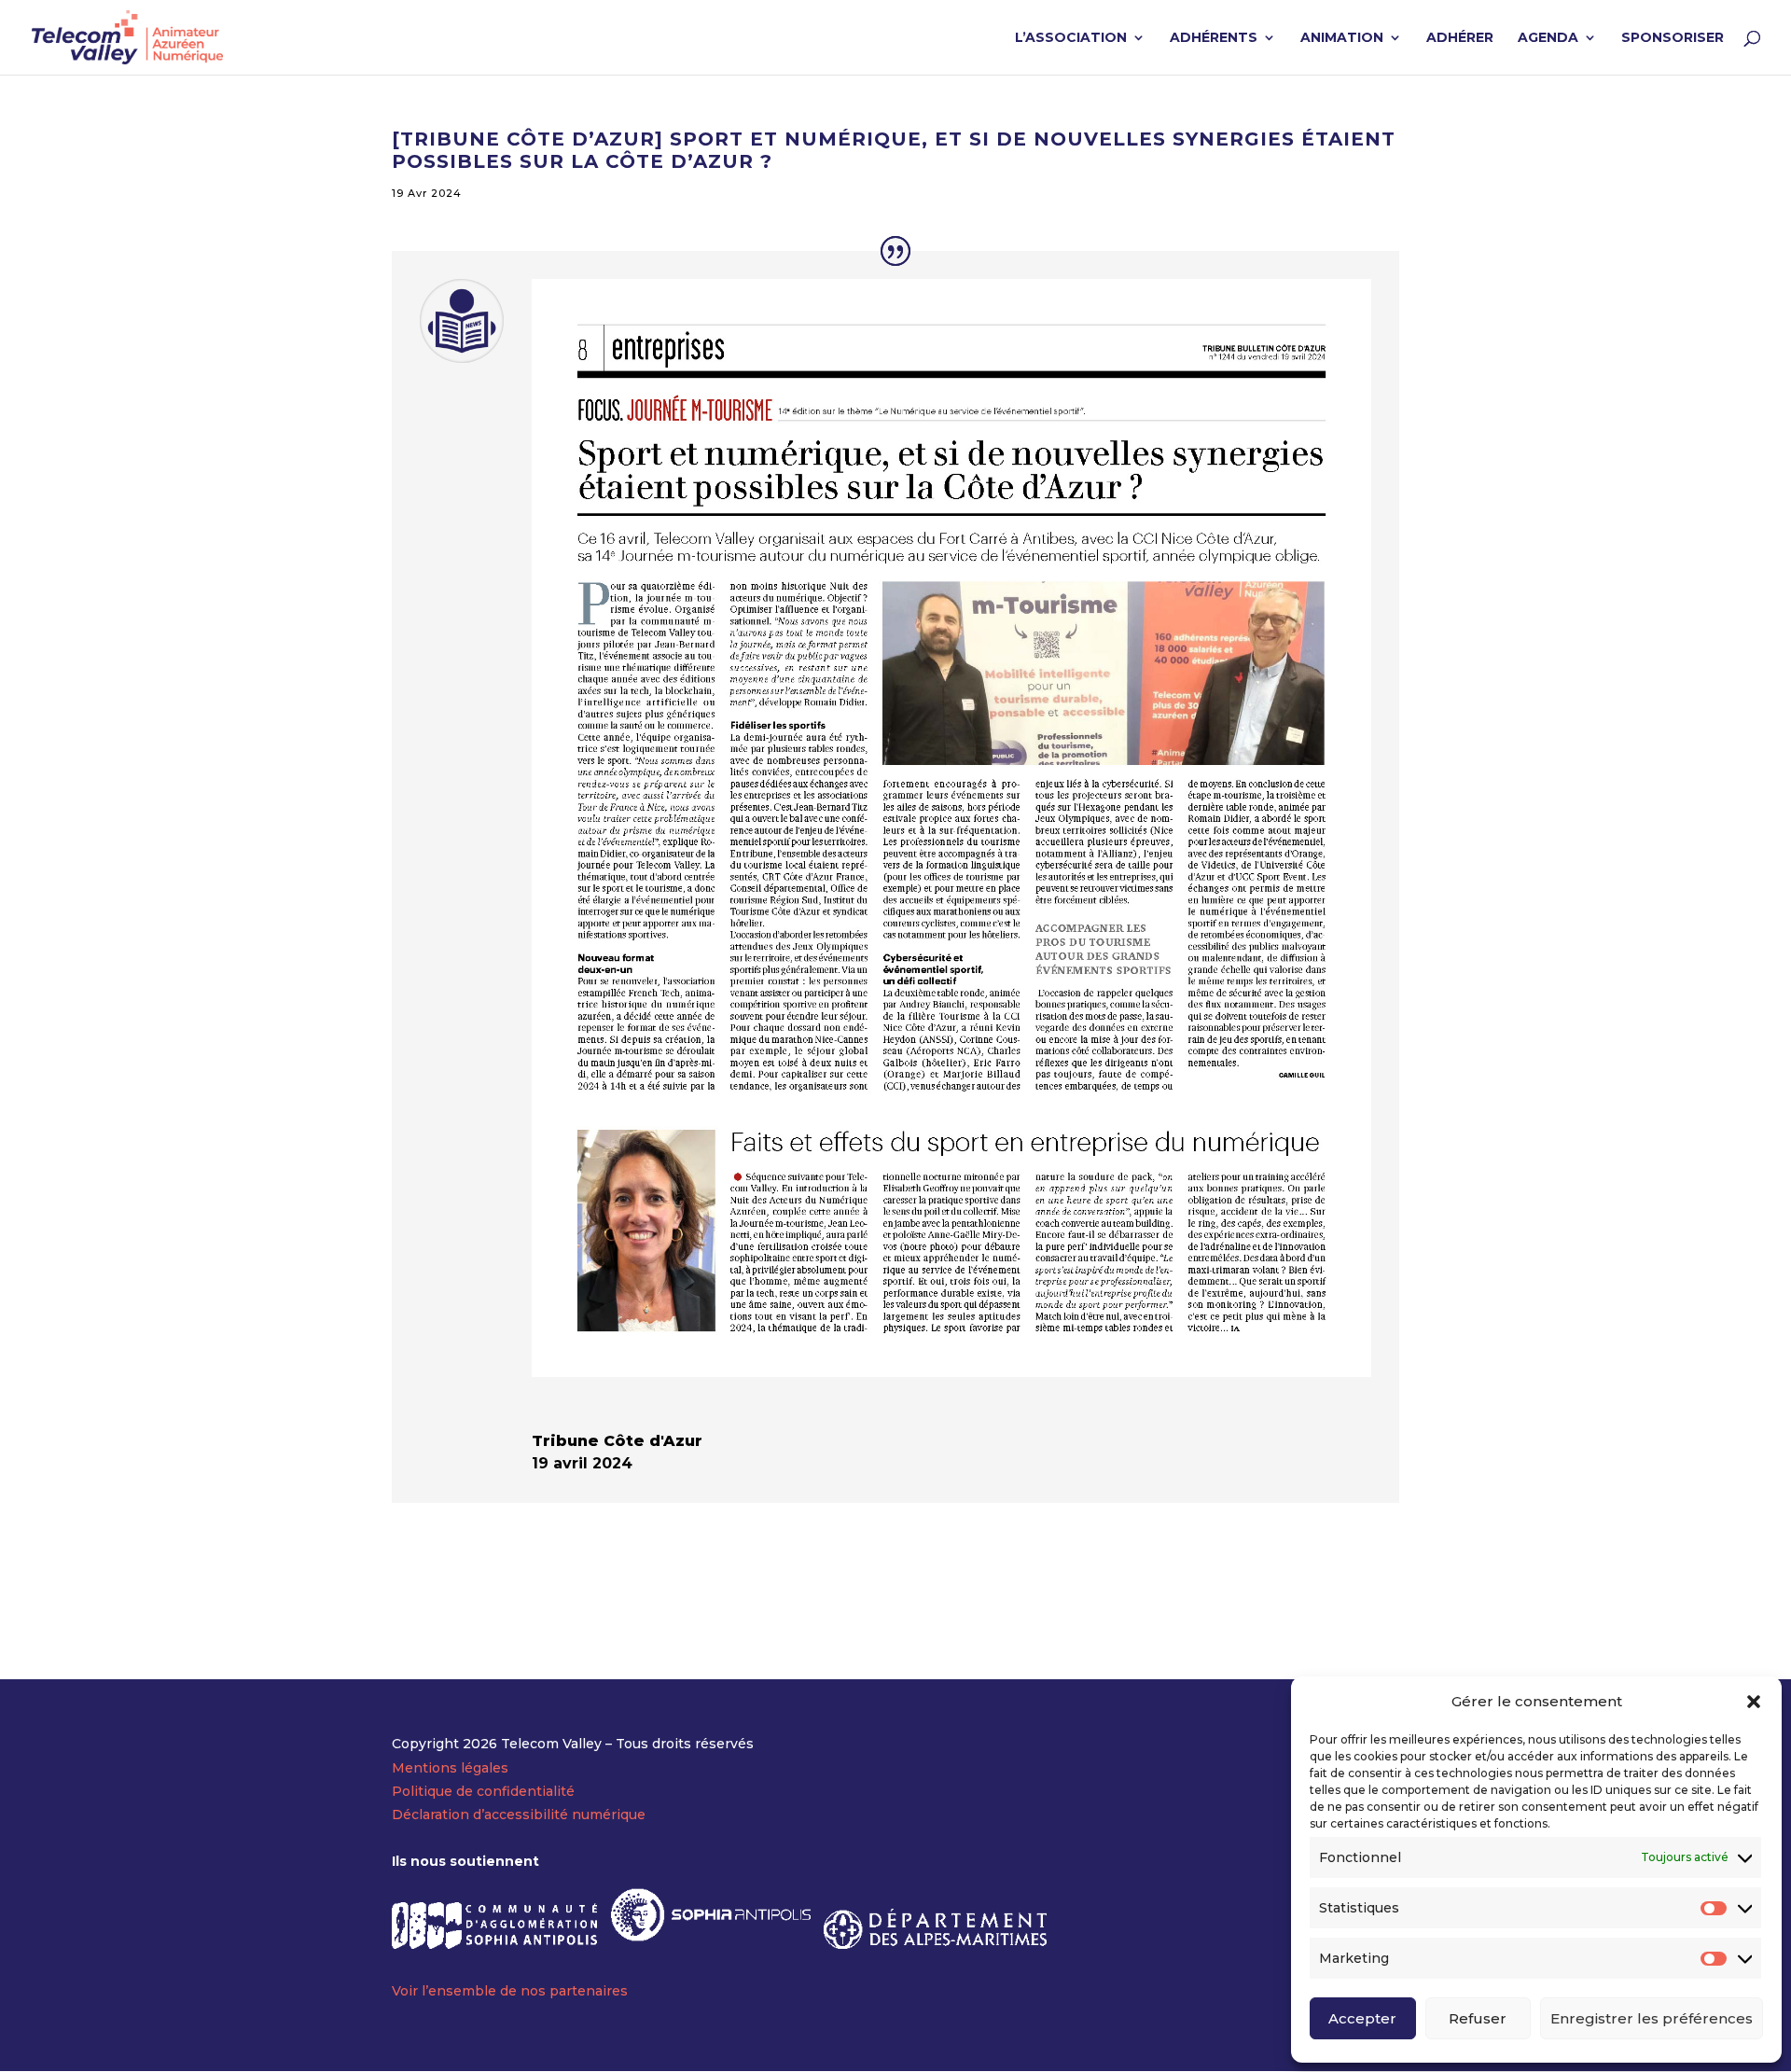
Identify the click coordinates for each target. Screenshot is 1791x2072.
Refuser (1478, 2018)
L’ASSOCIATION (1071, 38)
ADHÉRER (1460, 38)
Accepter (1362, 2018)
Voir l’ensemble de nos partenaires (510, 1991)
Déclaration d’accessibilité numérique (519, 1815)
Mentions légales (450, 1768)
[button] (1754, 1702)
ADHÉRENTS (1214, 38)
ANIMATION (1342, 38)
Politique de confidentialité (483, 1791)
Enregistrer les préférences (1652, 2018)
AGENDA (1548, 38)
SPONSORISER (1673, 38)
